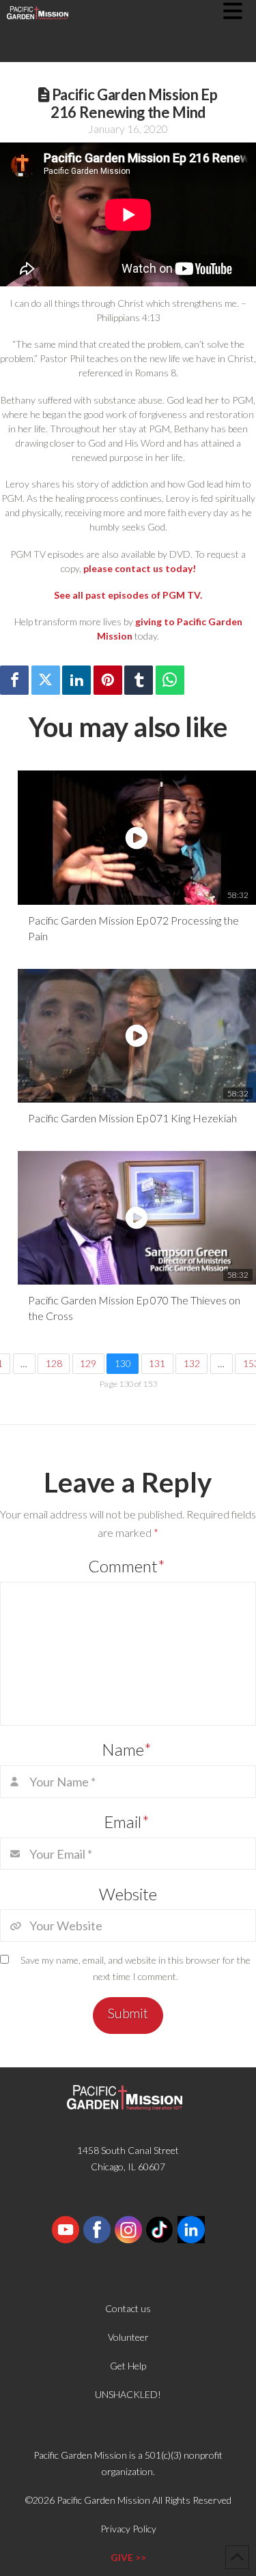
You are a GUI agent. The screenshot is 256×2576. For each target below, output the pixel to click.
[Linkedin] (76, 680)
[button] (240, 11)
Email (127, 1822)
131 (157, 1363)
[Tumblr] (139, 680)
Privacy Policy (128, 2529)
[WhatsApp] (170, 680)
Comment (127, 1566)
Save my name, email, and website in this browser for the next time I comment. (136, 1968)
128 (54, 1363)
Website (128, 1894)
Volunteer (128, 2337)
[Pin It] (108, 680)
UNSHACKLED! (128, 2394)
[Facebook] (14, 680)
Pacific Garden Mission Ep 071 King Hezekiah (132, 1118)
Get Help (128, 2366)
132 (192, 1363)
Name (127, 1749)
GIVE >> (128, 2557)
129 (88, 1363)
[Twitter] (46, 680)
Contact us (128, 2308)
